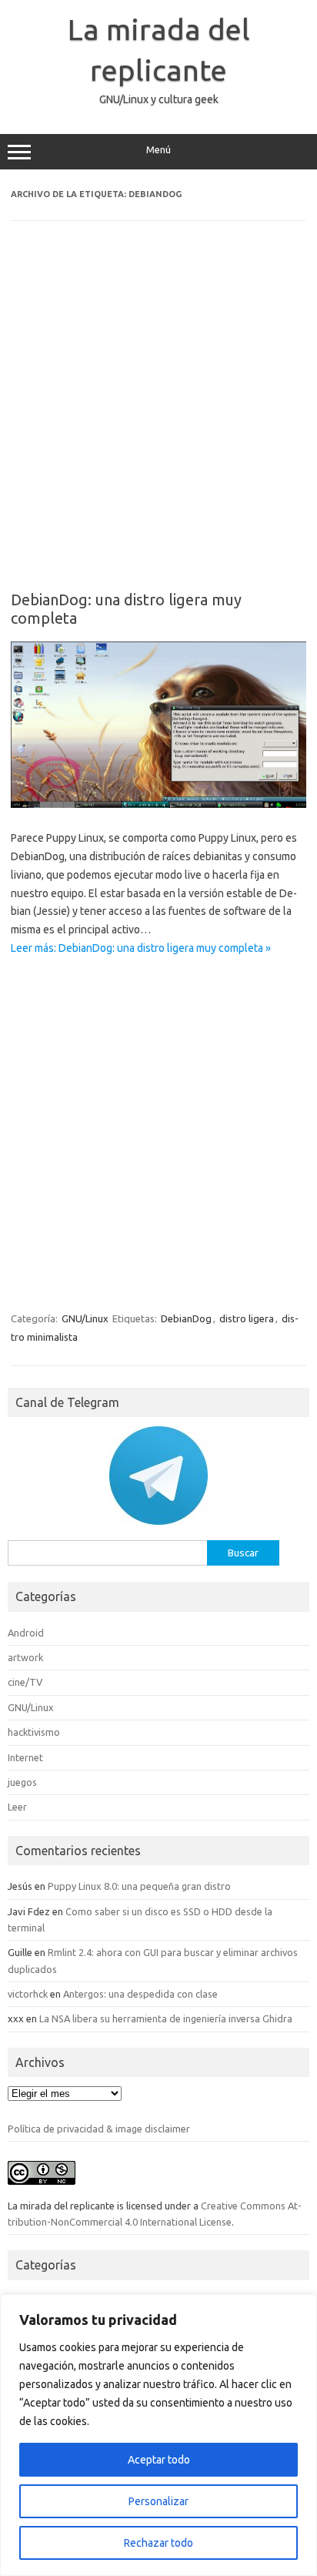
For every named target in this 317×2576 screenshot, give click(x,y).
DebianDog (186, 1318)
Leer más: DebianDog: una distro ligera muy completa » (141, 948)
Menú (158, 150)
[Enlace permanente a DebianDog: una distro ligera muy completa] (158, 804)
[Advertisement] (158, 417)
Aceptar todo (159, 2460)
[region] (158, 2435)
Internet (25, 1757)
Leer (17, 1807)
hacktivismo (34, 1732)
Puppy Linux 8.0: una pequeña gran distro (139, 1886)
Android (26, 1633)
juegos (22, 1782)
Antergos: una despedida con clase (140, 1994)
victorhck (28, 1994)
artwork (25, 1657)
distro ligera (247, 1318)
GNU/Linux (85, 1318)
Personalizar (158, 2501)
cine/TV (25, 1682)
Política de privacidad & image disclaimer (99, 2129)
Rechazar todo (158, 2543)
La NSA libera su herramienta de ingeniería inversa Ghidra (166, 2018)
